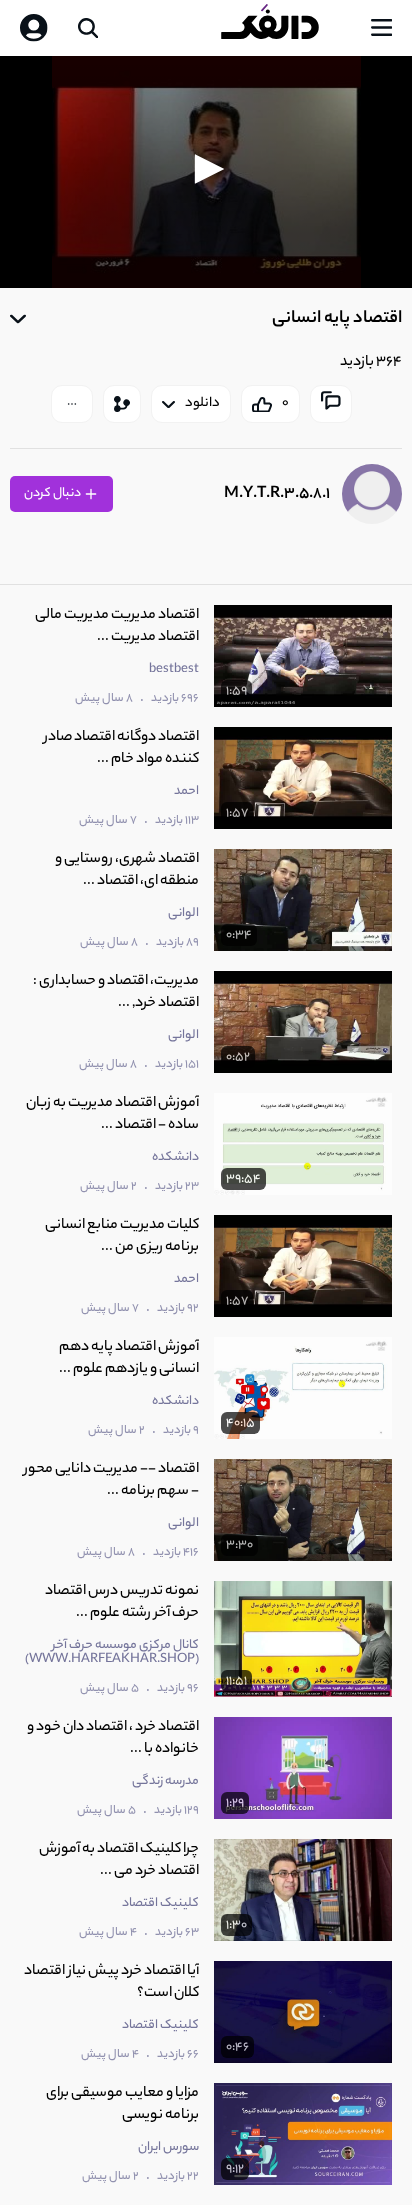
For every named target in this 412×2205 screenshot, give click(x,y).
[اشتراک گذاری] (122, 404)
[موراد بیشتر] (72, 404)
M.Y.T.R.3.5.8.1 (277, 494)
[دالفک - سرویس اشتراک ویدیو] (286, 28)
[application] (206, 172)
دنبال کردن (53, 493)
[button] (206, 169)
